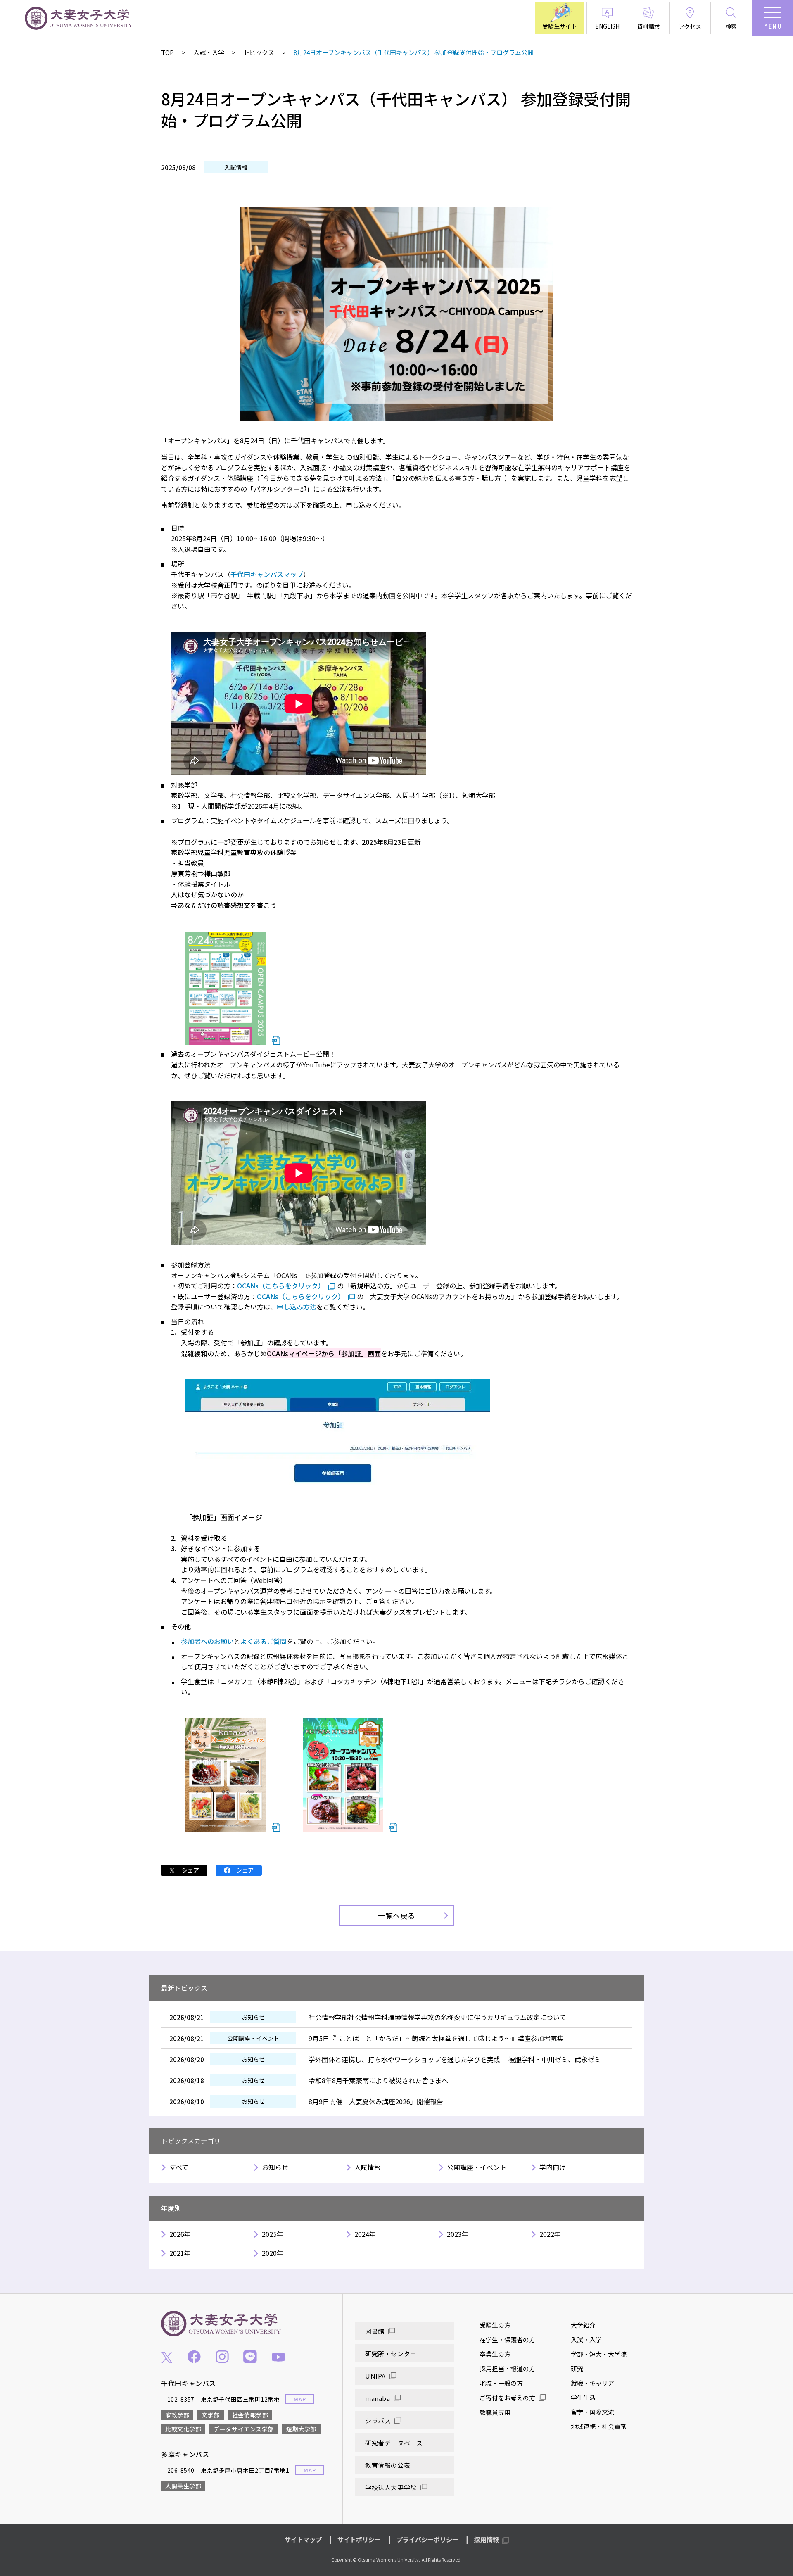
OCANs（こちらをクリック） (281, 1286)
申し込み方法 (297, 1307)
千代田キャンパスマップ (267, 574)
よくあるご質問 (264, 1641)
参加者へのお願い (207, 1641)
